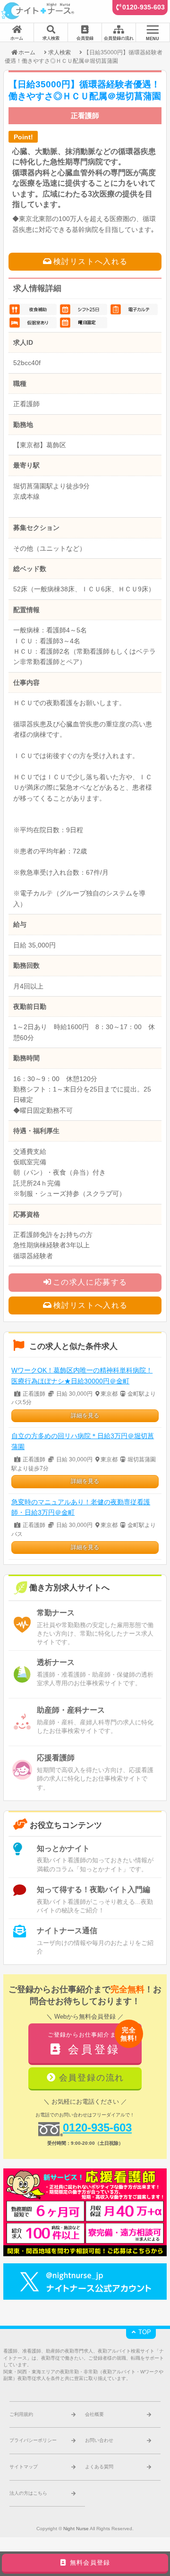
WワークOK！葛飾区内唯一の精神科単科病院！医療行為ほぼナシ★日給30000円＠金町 (82, 1376)
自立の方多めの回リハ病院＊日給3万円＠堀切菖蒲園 (83, 1441)
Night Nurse (76, 2529)
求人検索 (59, 52)
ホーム (27, 52)
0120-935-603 (144, 7)
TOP (144, 2332)
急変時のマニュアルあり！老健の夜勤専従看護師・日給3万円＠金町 (81, 1507)
